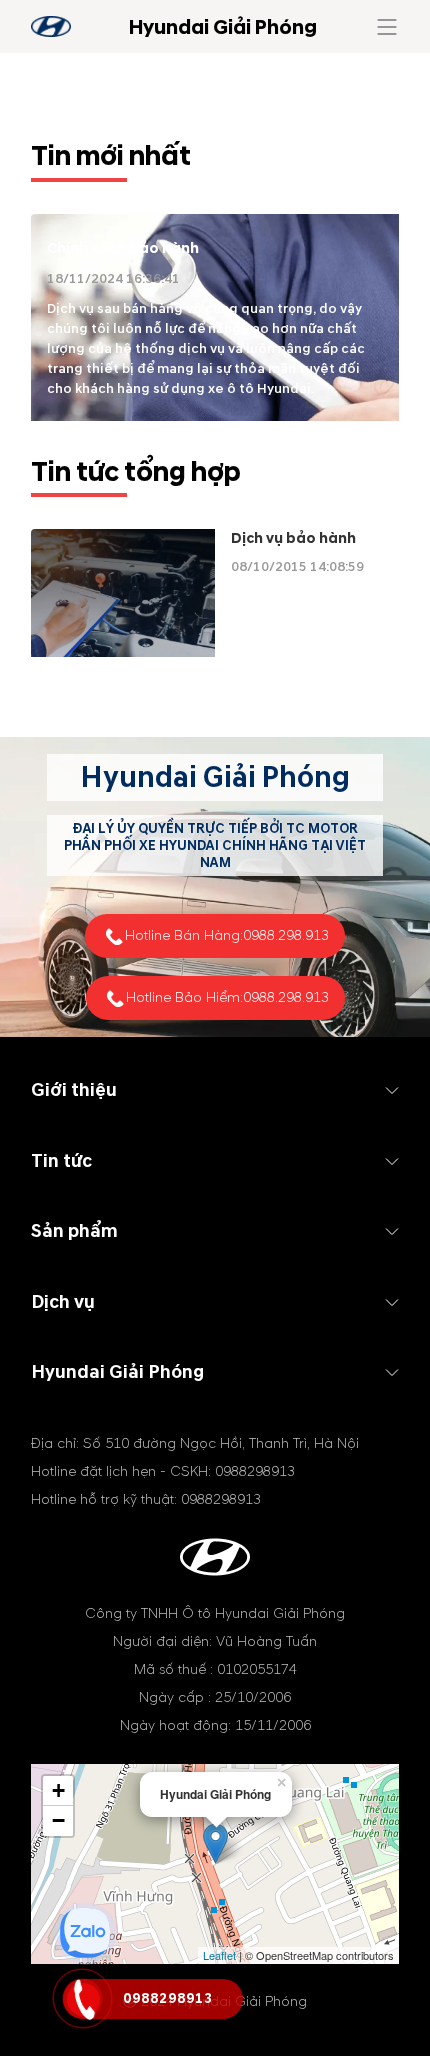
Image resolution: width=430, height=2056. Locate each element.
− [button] (58, 1820)
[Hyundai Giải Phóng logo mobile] (51, 26)
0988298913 (255, 1471)
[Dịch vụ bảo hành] (123, 593)
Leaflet (219, 1955)
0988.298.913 (286, 935)
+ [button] (58, 1790)
